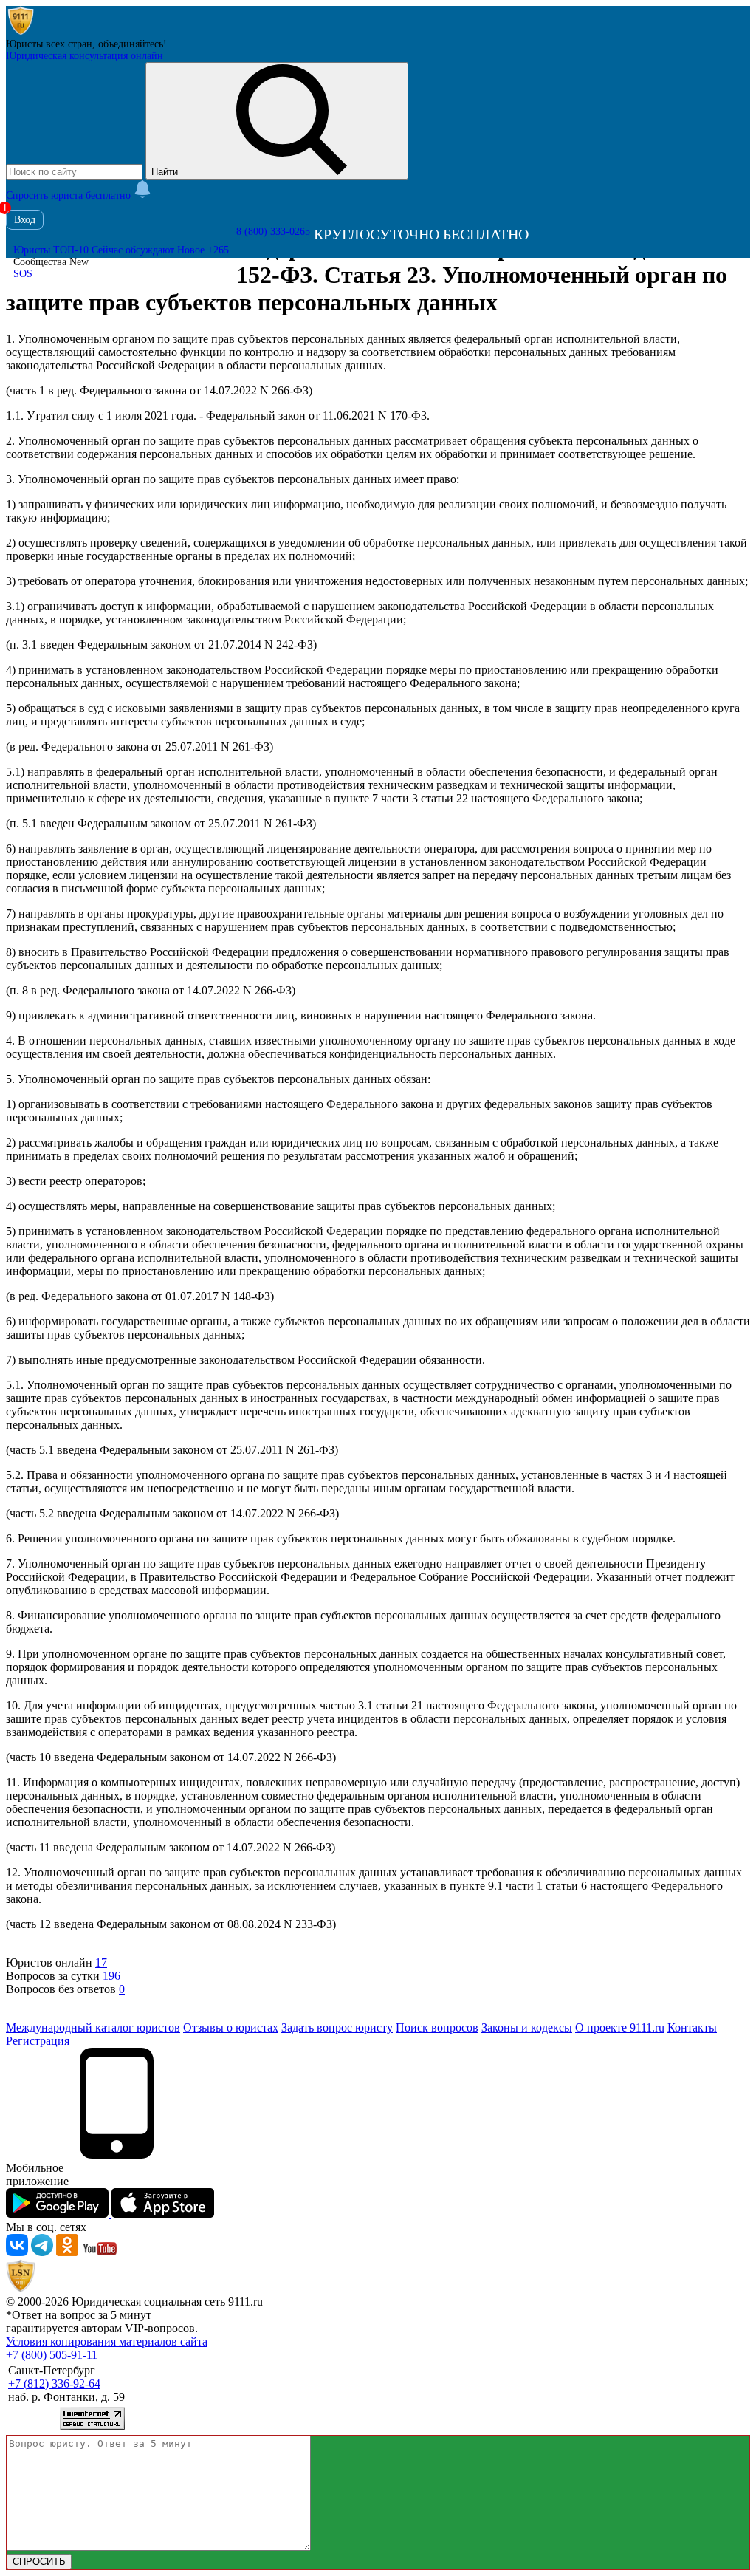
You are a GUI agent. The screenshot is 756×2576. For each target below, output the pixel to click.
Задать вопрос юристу (337, 2027)
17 (101, 1962)
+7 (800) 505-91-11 (52, 2355)
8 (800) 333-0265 (273, 232)
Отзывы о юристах (231, 2027)
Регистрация (38, 2041)
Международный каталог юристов (93, 2027)
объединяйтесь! (133, 44)
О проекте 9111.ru (620, 2027)
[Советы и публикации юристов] (21, 32)
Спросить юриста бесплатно (70, 195)
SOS (23, 274)
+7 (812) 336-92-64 (54, 2384)
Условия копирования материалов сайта (107, 2341)
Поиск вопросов (437, 2027)
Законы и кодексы (527, 2027)
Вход (25, 220)
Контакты (692, 2027)
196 (111, 1976)
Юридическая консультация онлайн (85, 56)
